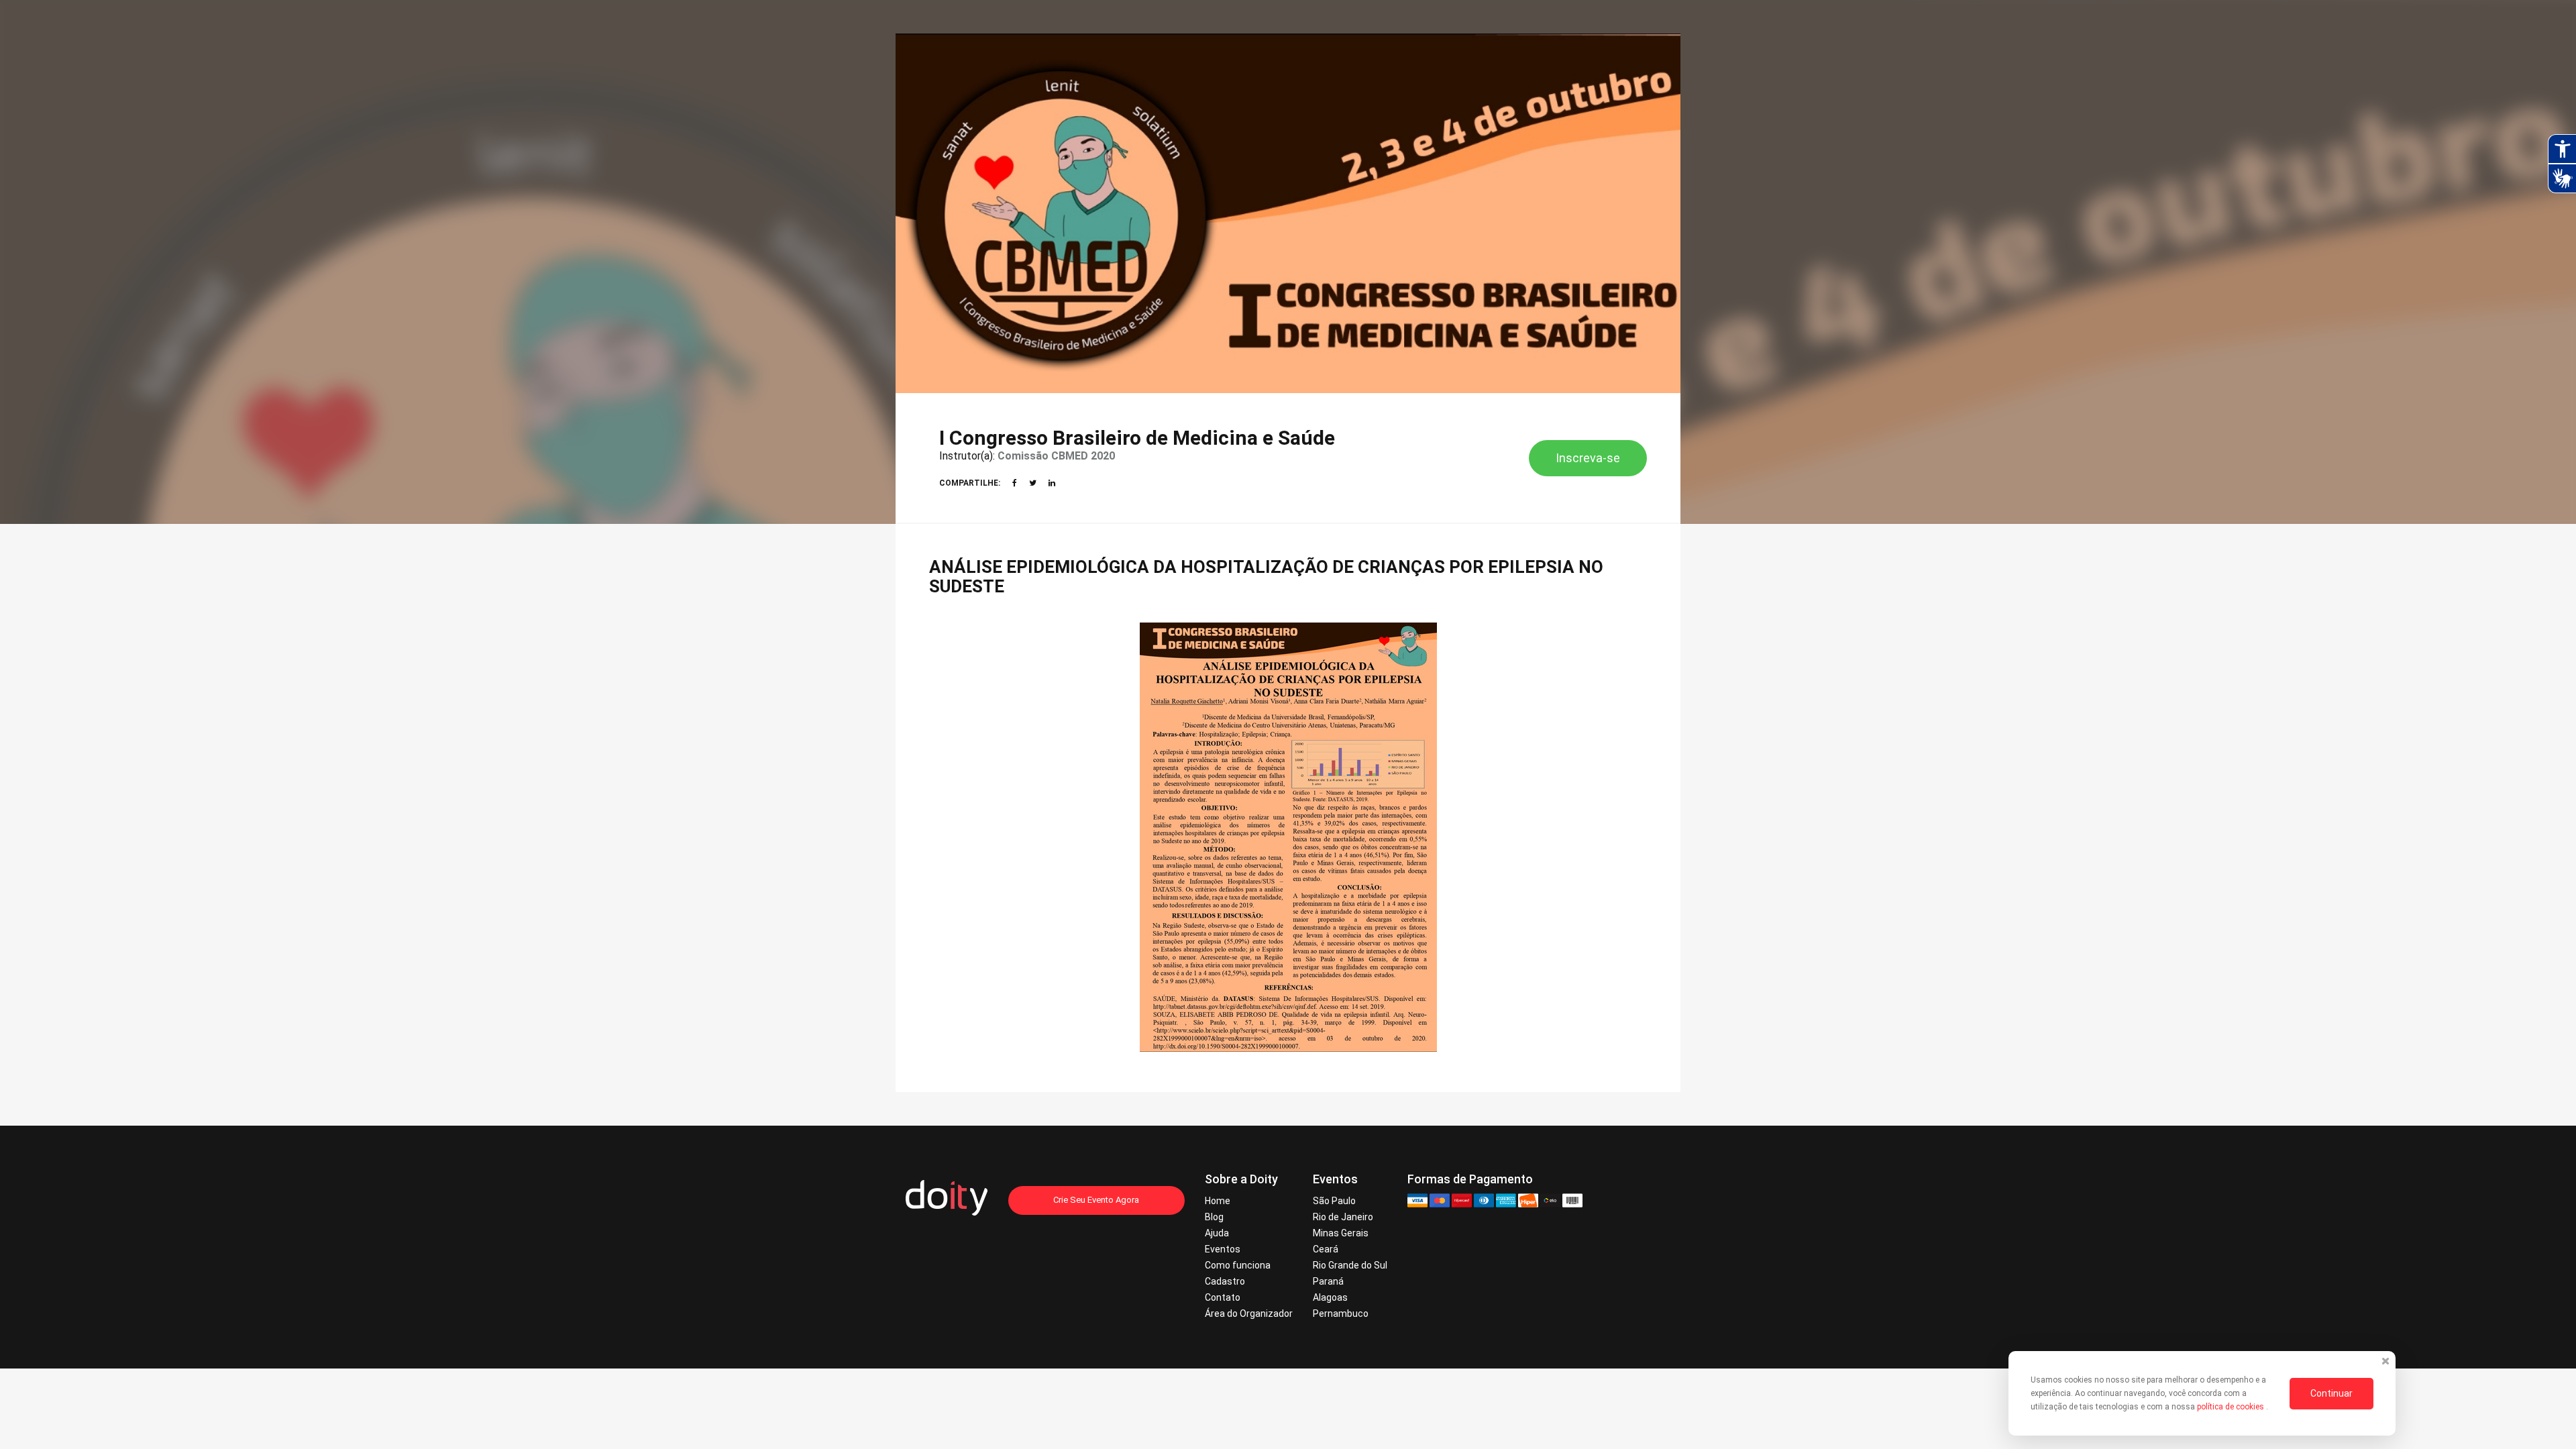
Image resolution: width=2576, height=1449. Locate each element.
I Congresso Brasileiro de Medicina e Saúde (1137, 438)
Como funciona (1238, 1265)
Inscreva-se (1588, 458)
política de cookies (2232, 1407)
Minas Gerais (1341, 1233)
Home (1218, 1201)
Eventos (1223, 1249)
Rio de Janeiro (1343, 1217)
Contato (1223, 1297)
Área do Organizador (1249, 1313)
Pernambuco (1341, 1313)
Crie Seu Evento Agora (1096, 1200)
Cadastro (1225, 1281)
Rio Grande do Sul (1350, 1265)
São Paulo (1334, 1201)
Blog (1214, 1217)
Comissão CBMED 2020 (1056, 456)
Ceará (1326, 1249)
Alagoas (1330, 1297)
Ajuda (1217, 1233)
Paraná (1328, 1281)
